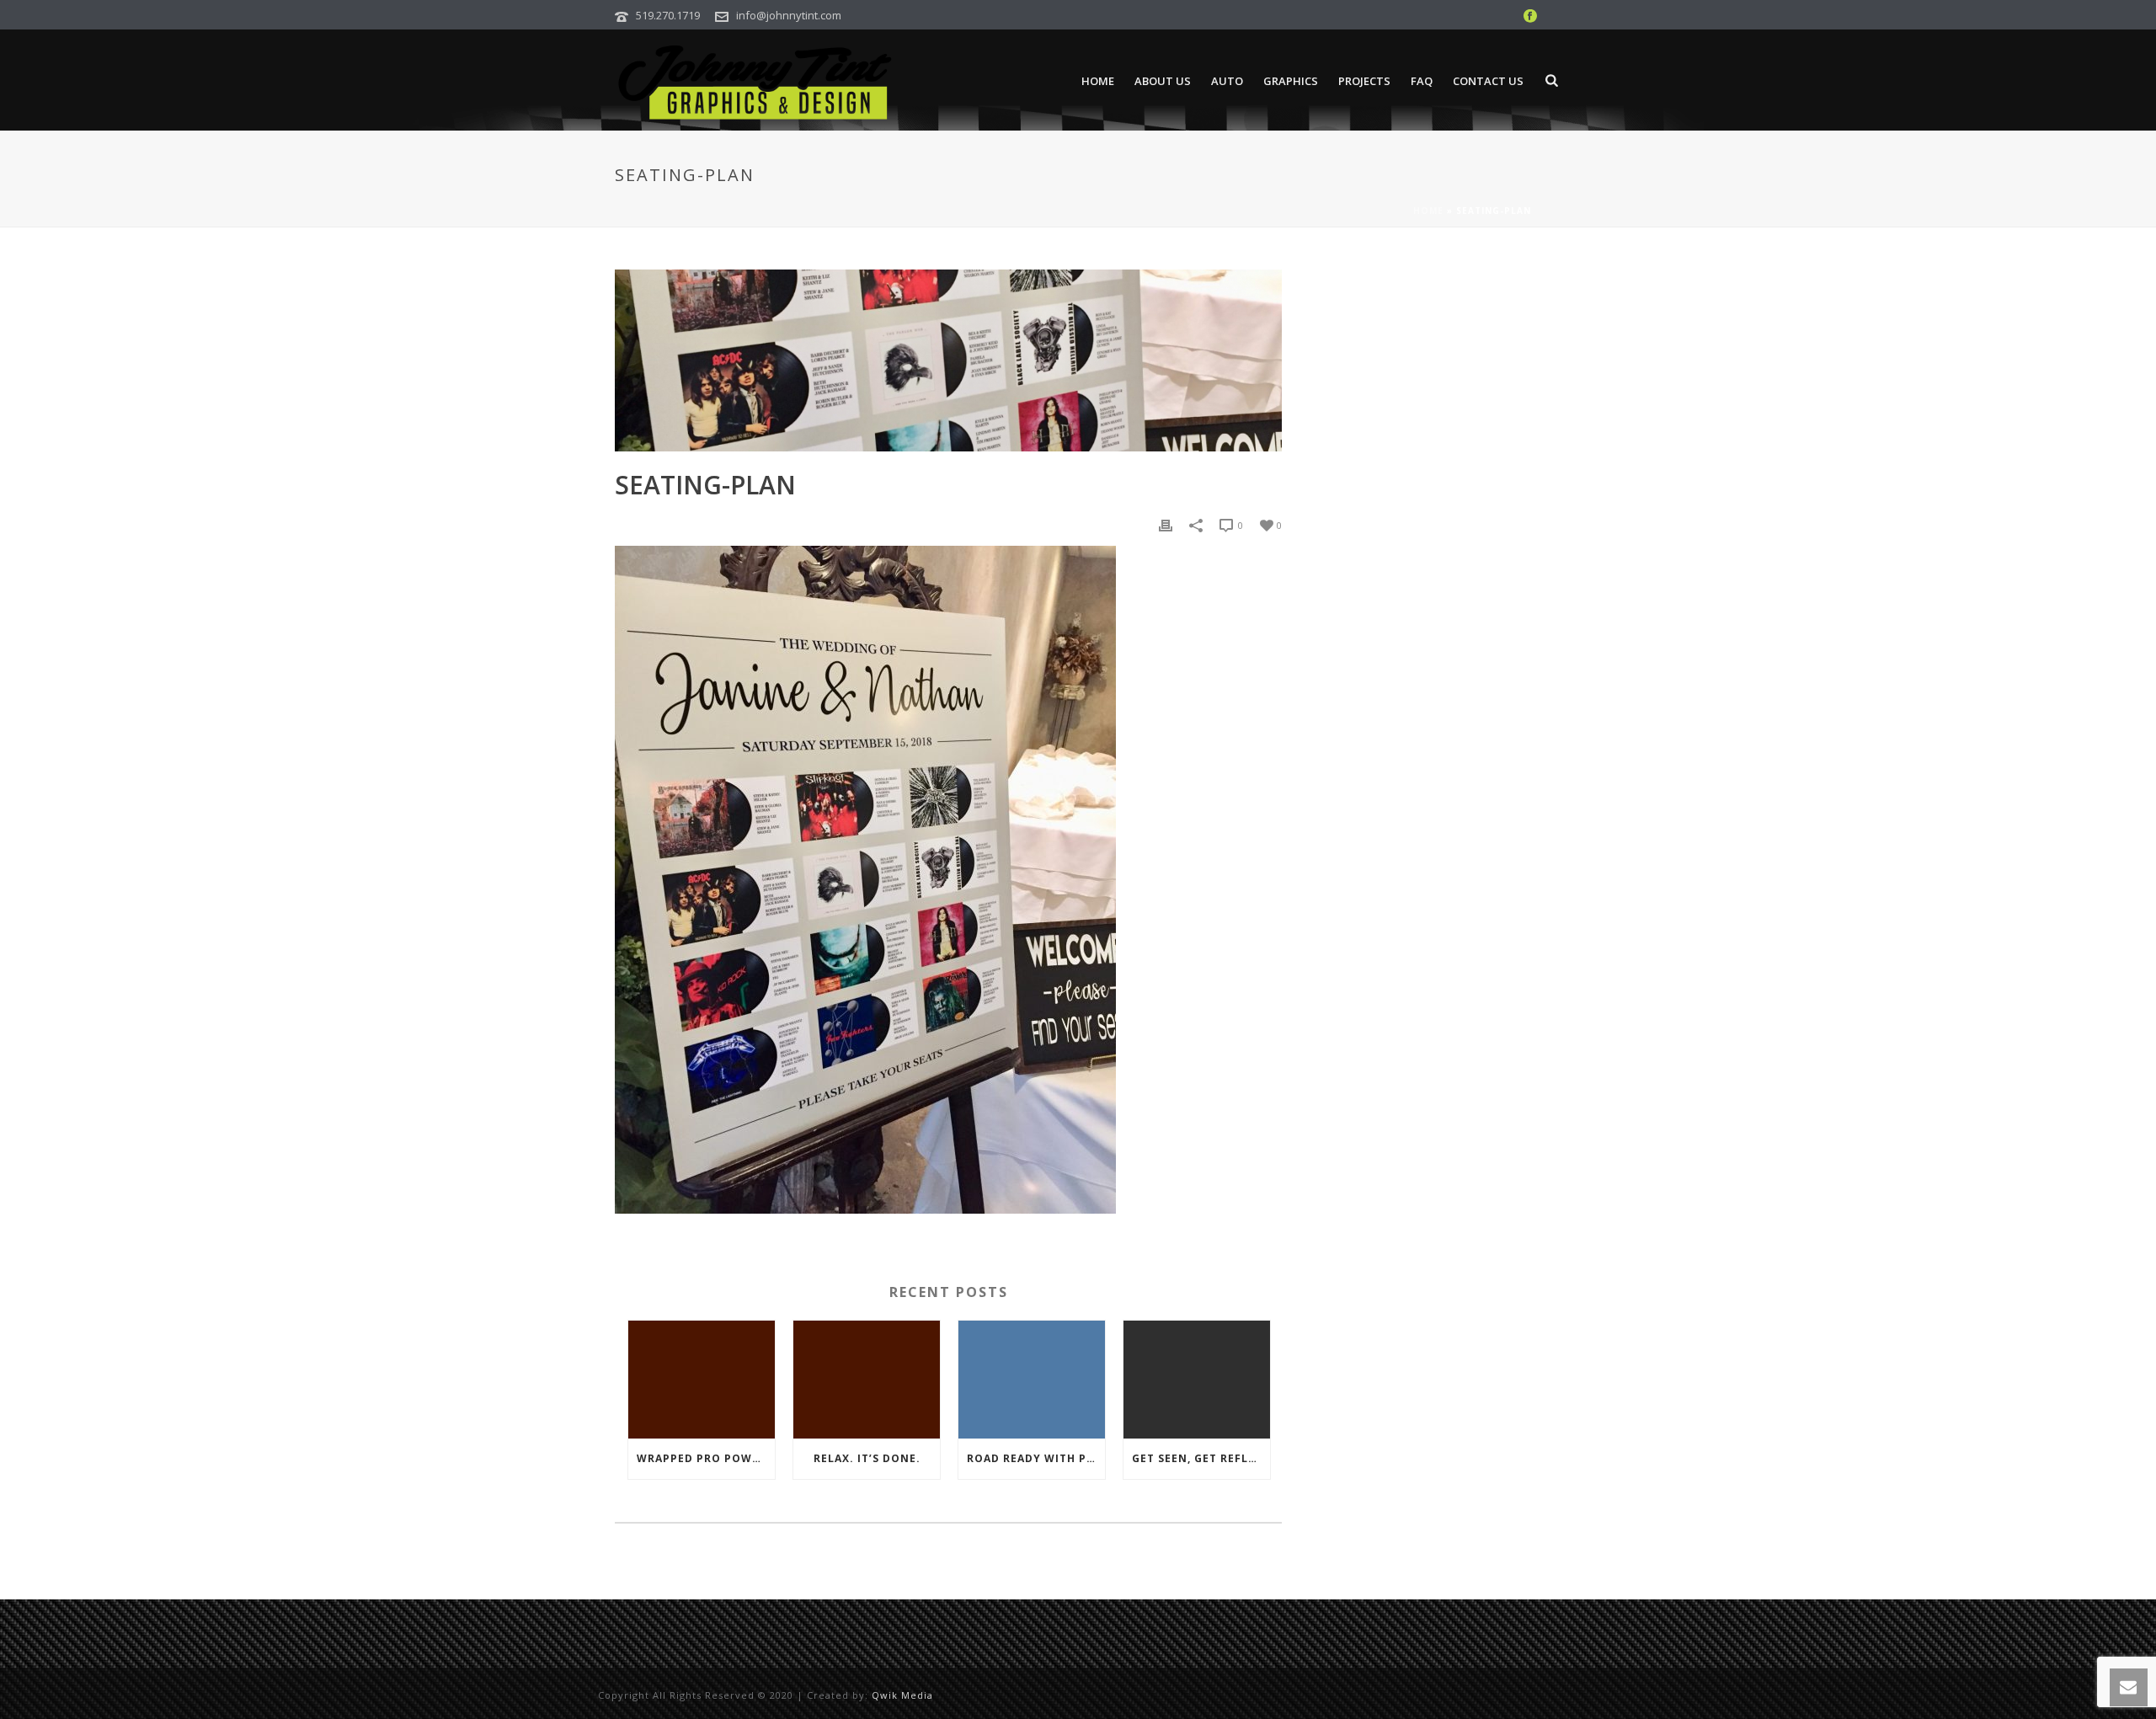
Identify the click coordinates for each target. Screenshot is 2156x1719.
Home (1098, 81)
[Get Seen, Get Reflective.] (1197, 1380)
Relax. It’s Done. (867, 1458)
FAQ (1422, 81)
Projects (1364, 81)
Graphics (1291, 81)
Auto (1227, 81)
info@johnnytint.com (789, 15)
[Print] (1166, 524)
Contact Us (1488, 81)
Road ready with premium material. (1036, 1458)
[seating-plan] (948, 360)
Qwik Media (902, 1695)
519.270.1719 (668, 15)
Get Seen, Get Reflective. (1201, 1458)
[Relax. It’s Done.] (867, 1380)
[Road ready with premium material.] (1032, 1380)
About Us (1163, 81)
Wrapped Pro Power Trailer (706, 1458)
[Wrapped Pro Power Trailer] (702, 1380)
